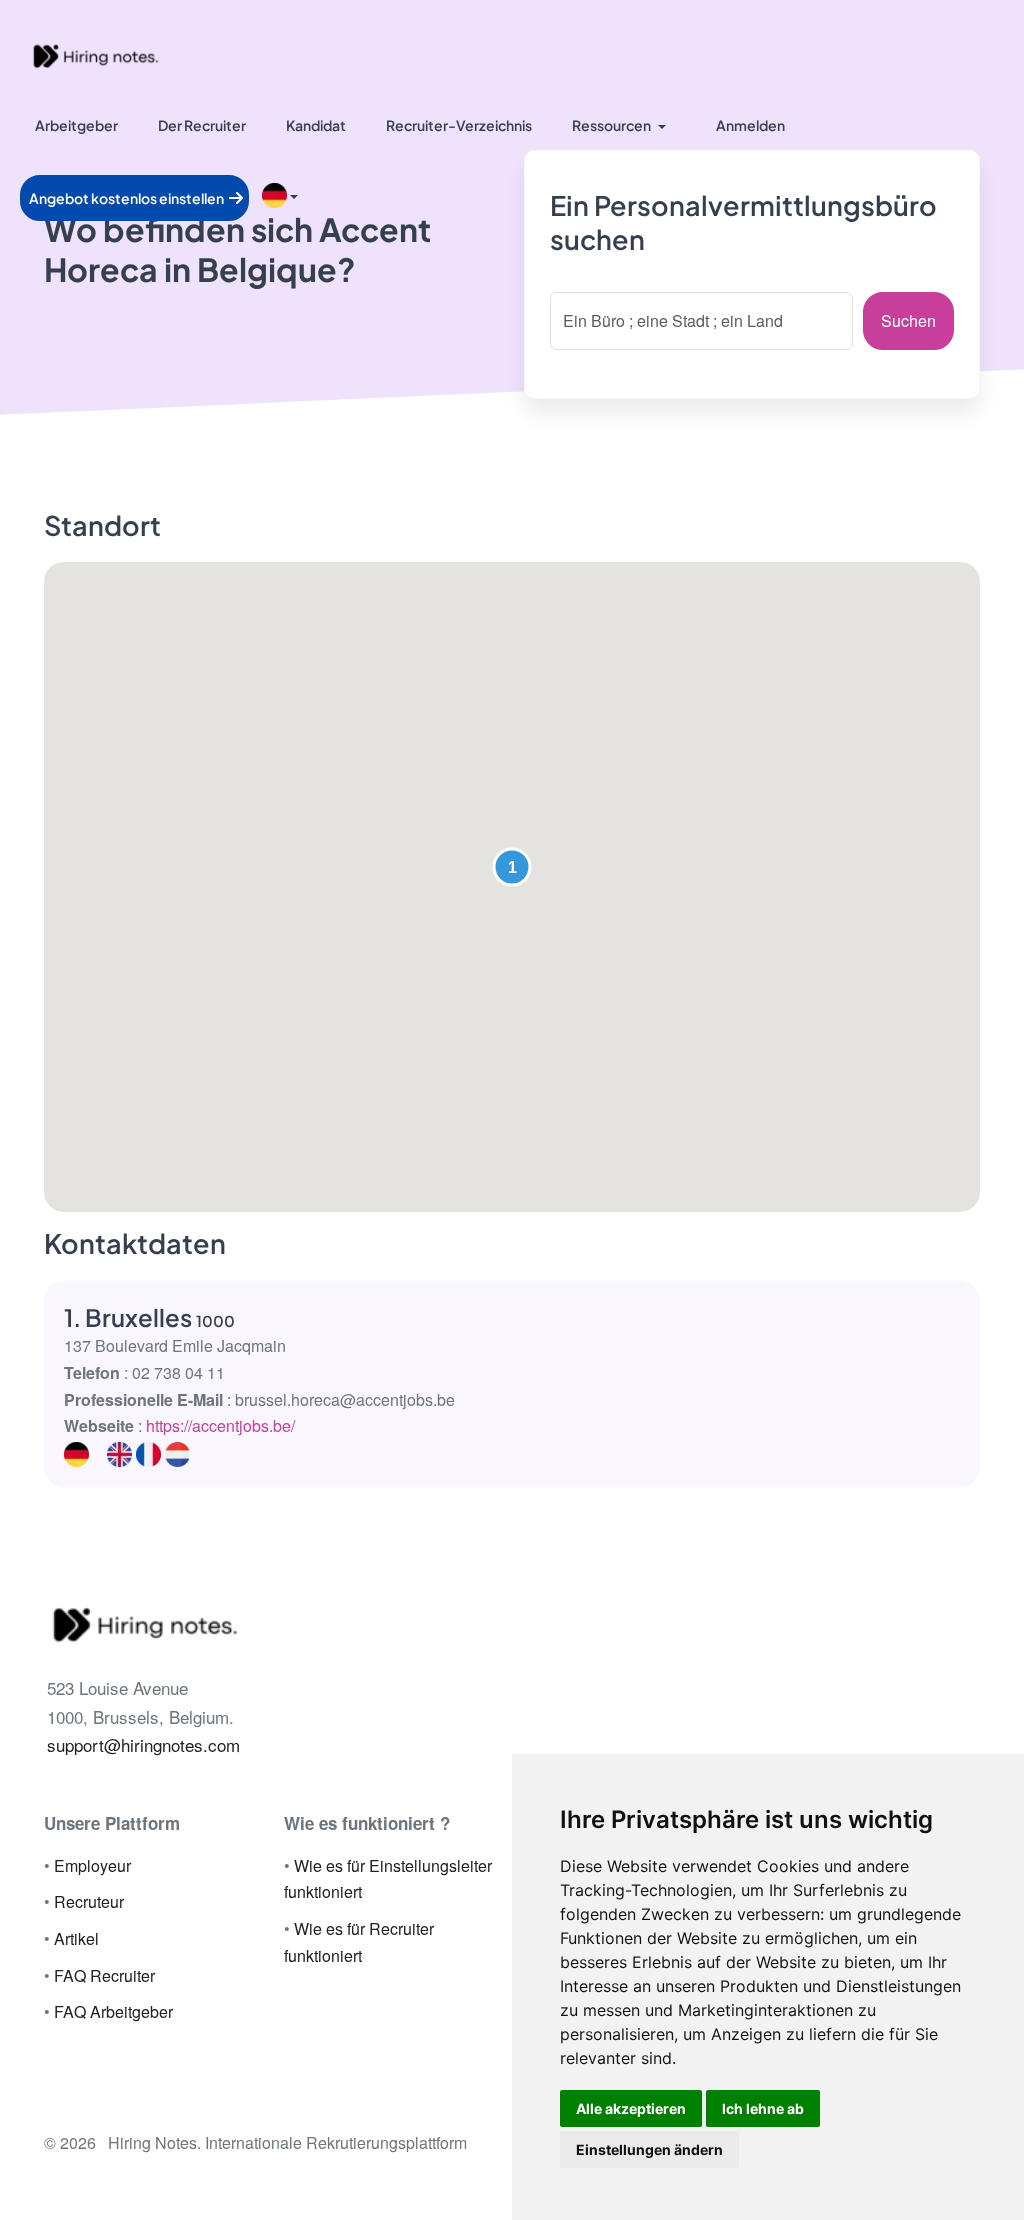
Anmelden (750, 125)
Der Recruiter (202, 125)
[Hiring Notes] (95, 54)
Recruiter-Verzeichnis (459, 125)
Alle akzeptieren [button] (631, 2108)
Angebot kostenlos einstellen (127, 198)
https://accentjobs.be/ (220, 1425)
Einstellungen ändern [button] (649, 2149)
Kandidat (316, 125)
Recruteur (89, 1901)
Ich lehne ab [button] (763, 2108)
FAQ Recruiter (104, 1975)
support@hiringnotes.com (143, 1744)
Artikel (76, 1938)
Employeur (92, 1865)
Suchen (908, 320)
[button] (512, 867)
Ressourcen (611, 125)
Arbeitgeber (76, 125)
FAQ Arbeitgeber (113, 2011)
